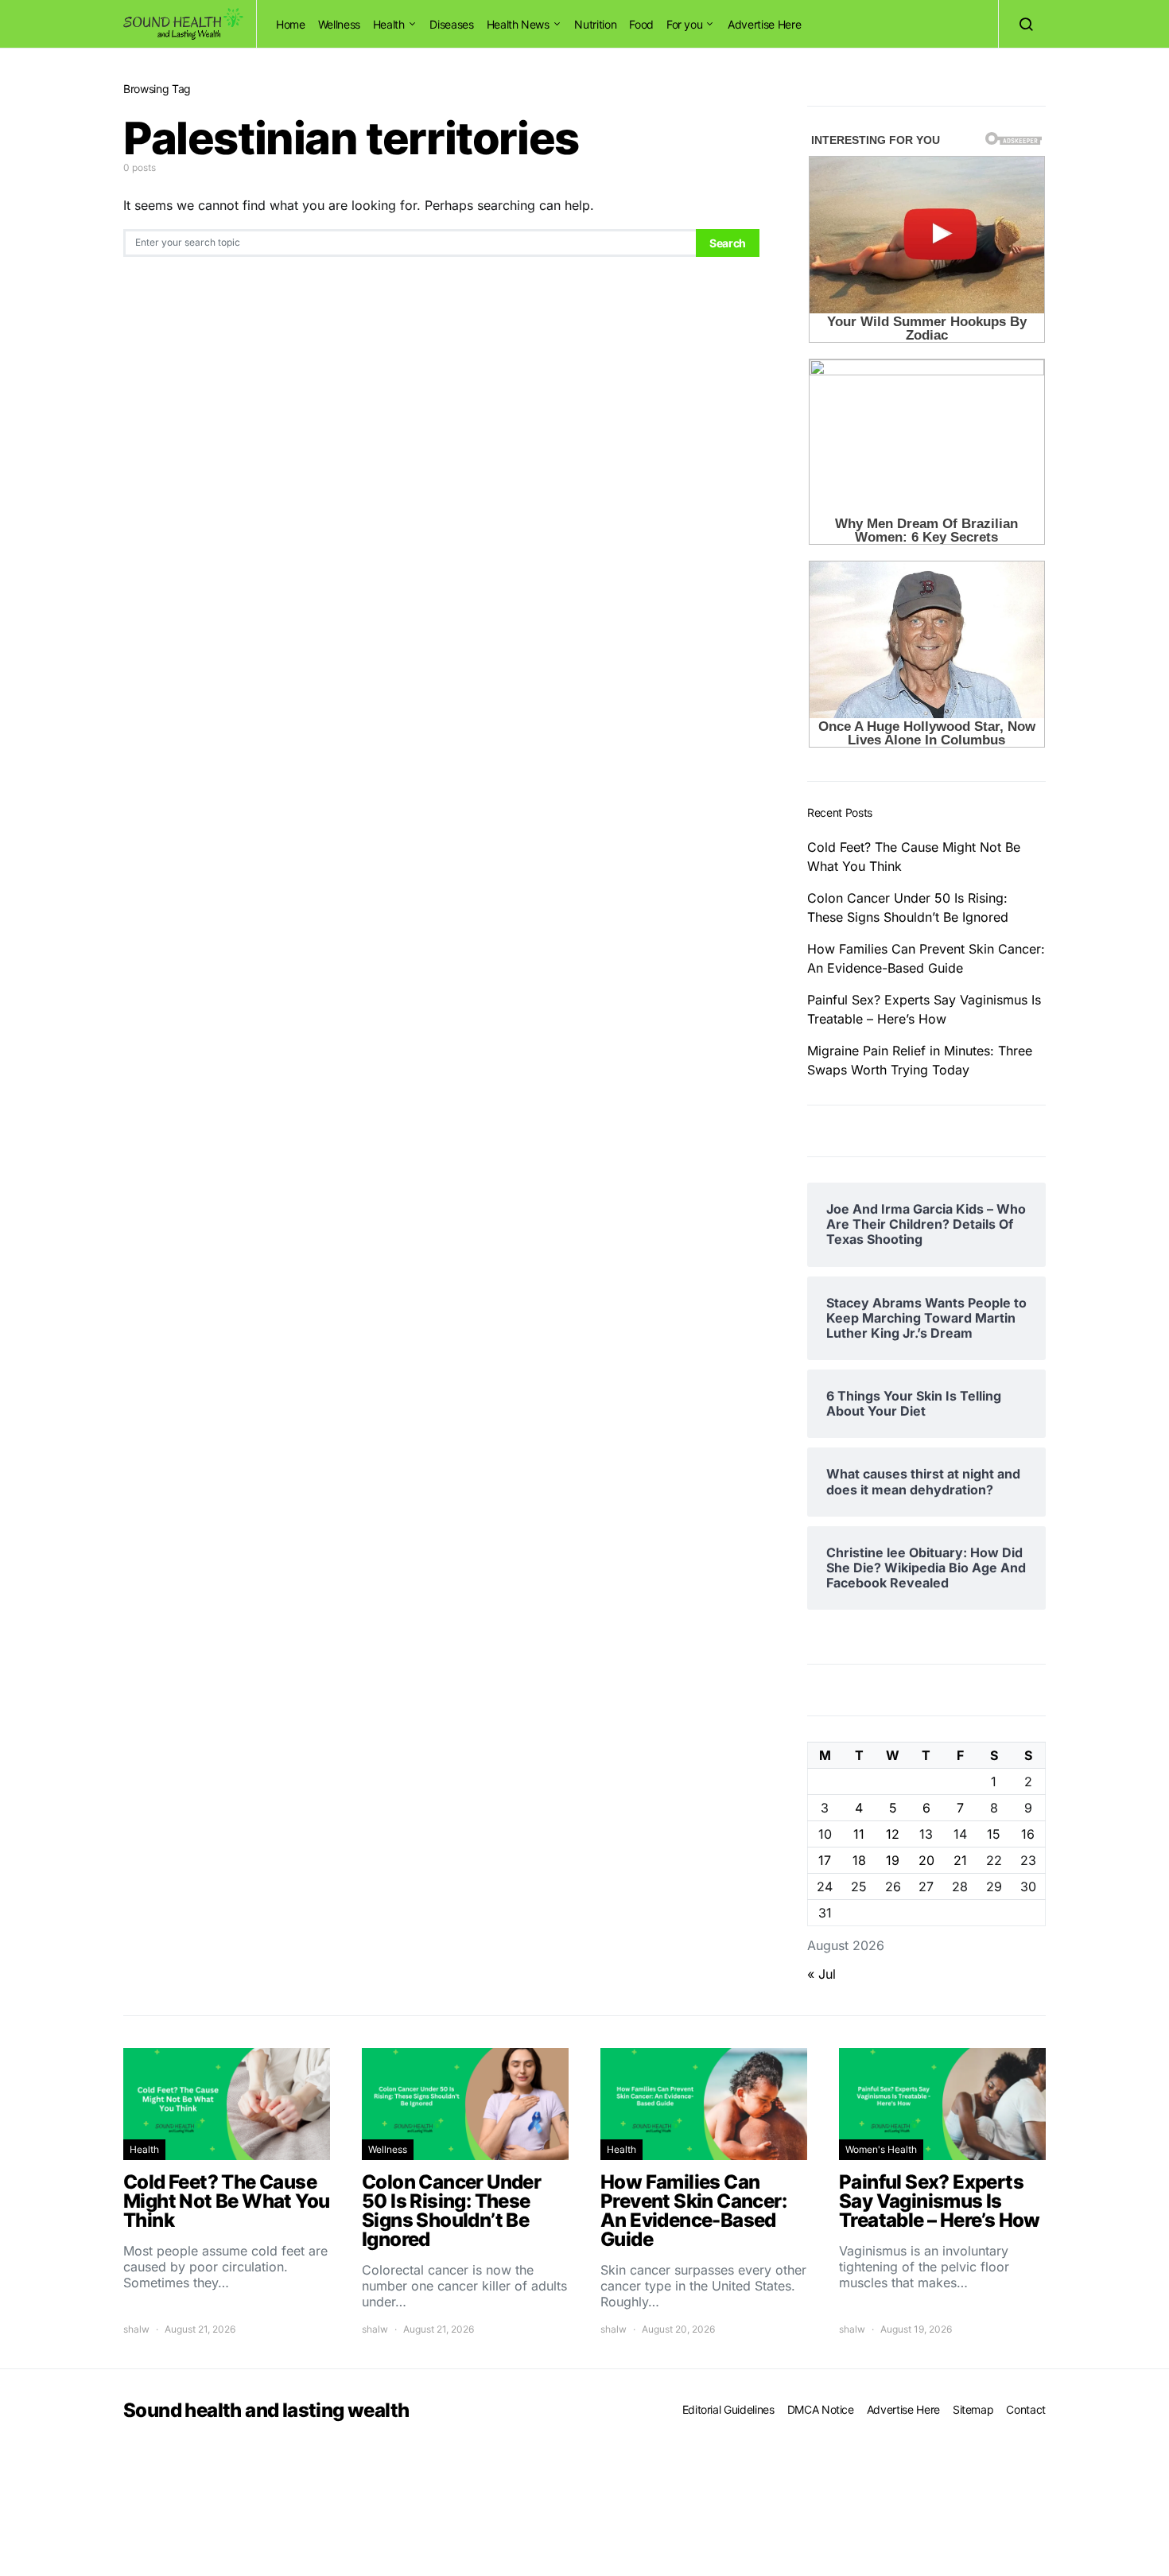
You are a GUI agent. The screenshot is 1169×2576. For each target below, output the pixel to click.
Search (728, 243)
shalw (136, 2329)
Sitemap (973, 2409)
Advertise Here (764, 24)
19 (893, 1860)
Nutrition (595, 24)
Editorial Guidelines (728, 2409)
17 (825, 1860)
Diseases (451, 24)
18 (859, 1860)
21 (960, 1860)
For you (685, 24)
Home (291, 24)
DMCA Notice (821, 2409)
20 (926, 1860)
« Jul (821, 1974)
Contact (1026, 2409)
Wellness (339, 24)
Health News (518, 24)
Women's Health (881, 2149)
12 (893, 1834)
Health (389, 24)
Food (641, 24)
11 (859, 1834)
